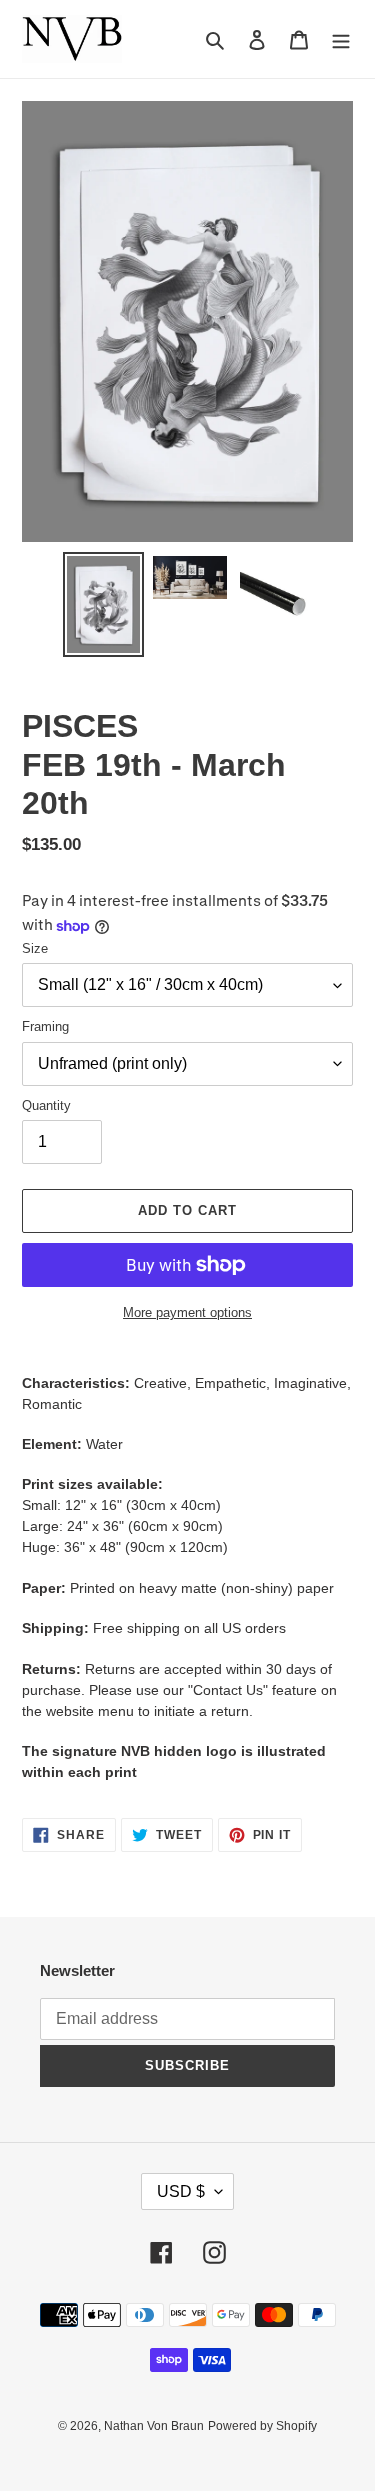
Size (35, 948)
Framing (45, 1026)
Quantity (46, 1105)
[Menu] (341, 39)
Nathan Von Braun (154, 2426)
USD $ (181, 2191)
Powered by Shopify (262, 2426)
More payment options (187, 1312)
